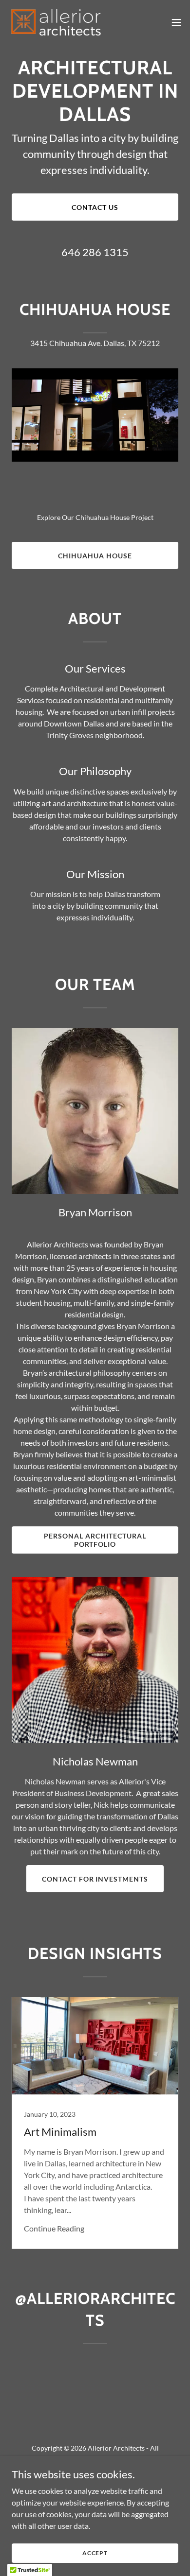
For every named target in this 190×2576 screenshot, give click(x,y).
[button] (176, 22)
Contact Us (95, 207)
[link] (56, 22)
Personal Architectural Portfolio (95, 1540)
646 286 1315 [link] (95, 252)
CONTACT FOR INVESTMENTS (95, 1879)
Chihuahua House (95, 556)
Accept (95, 2553)
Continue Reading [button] (54, 2228)
